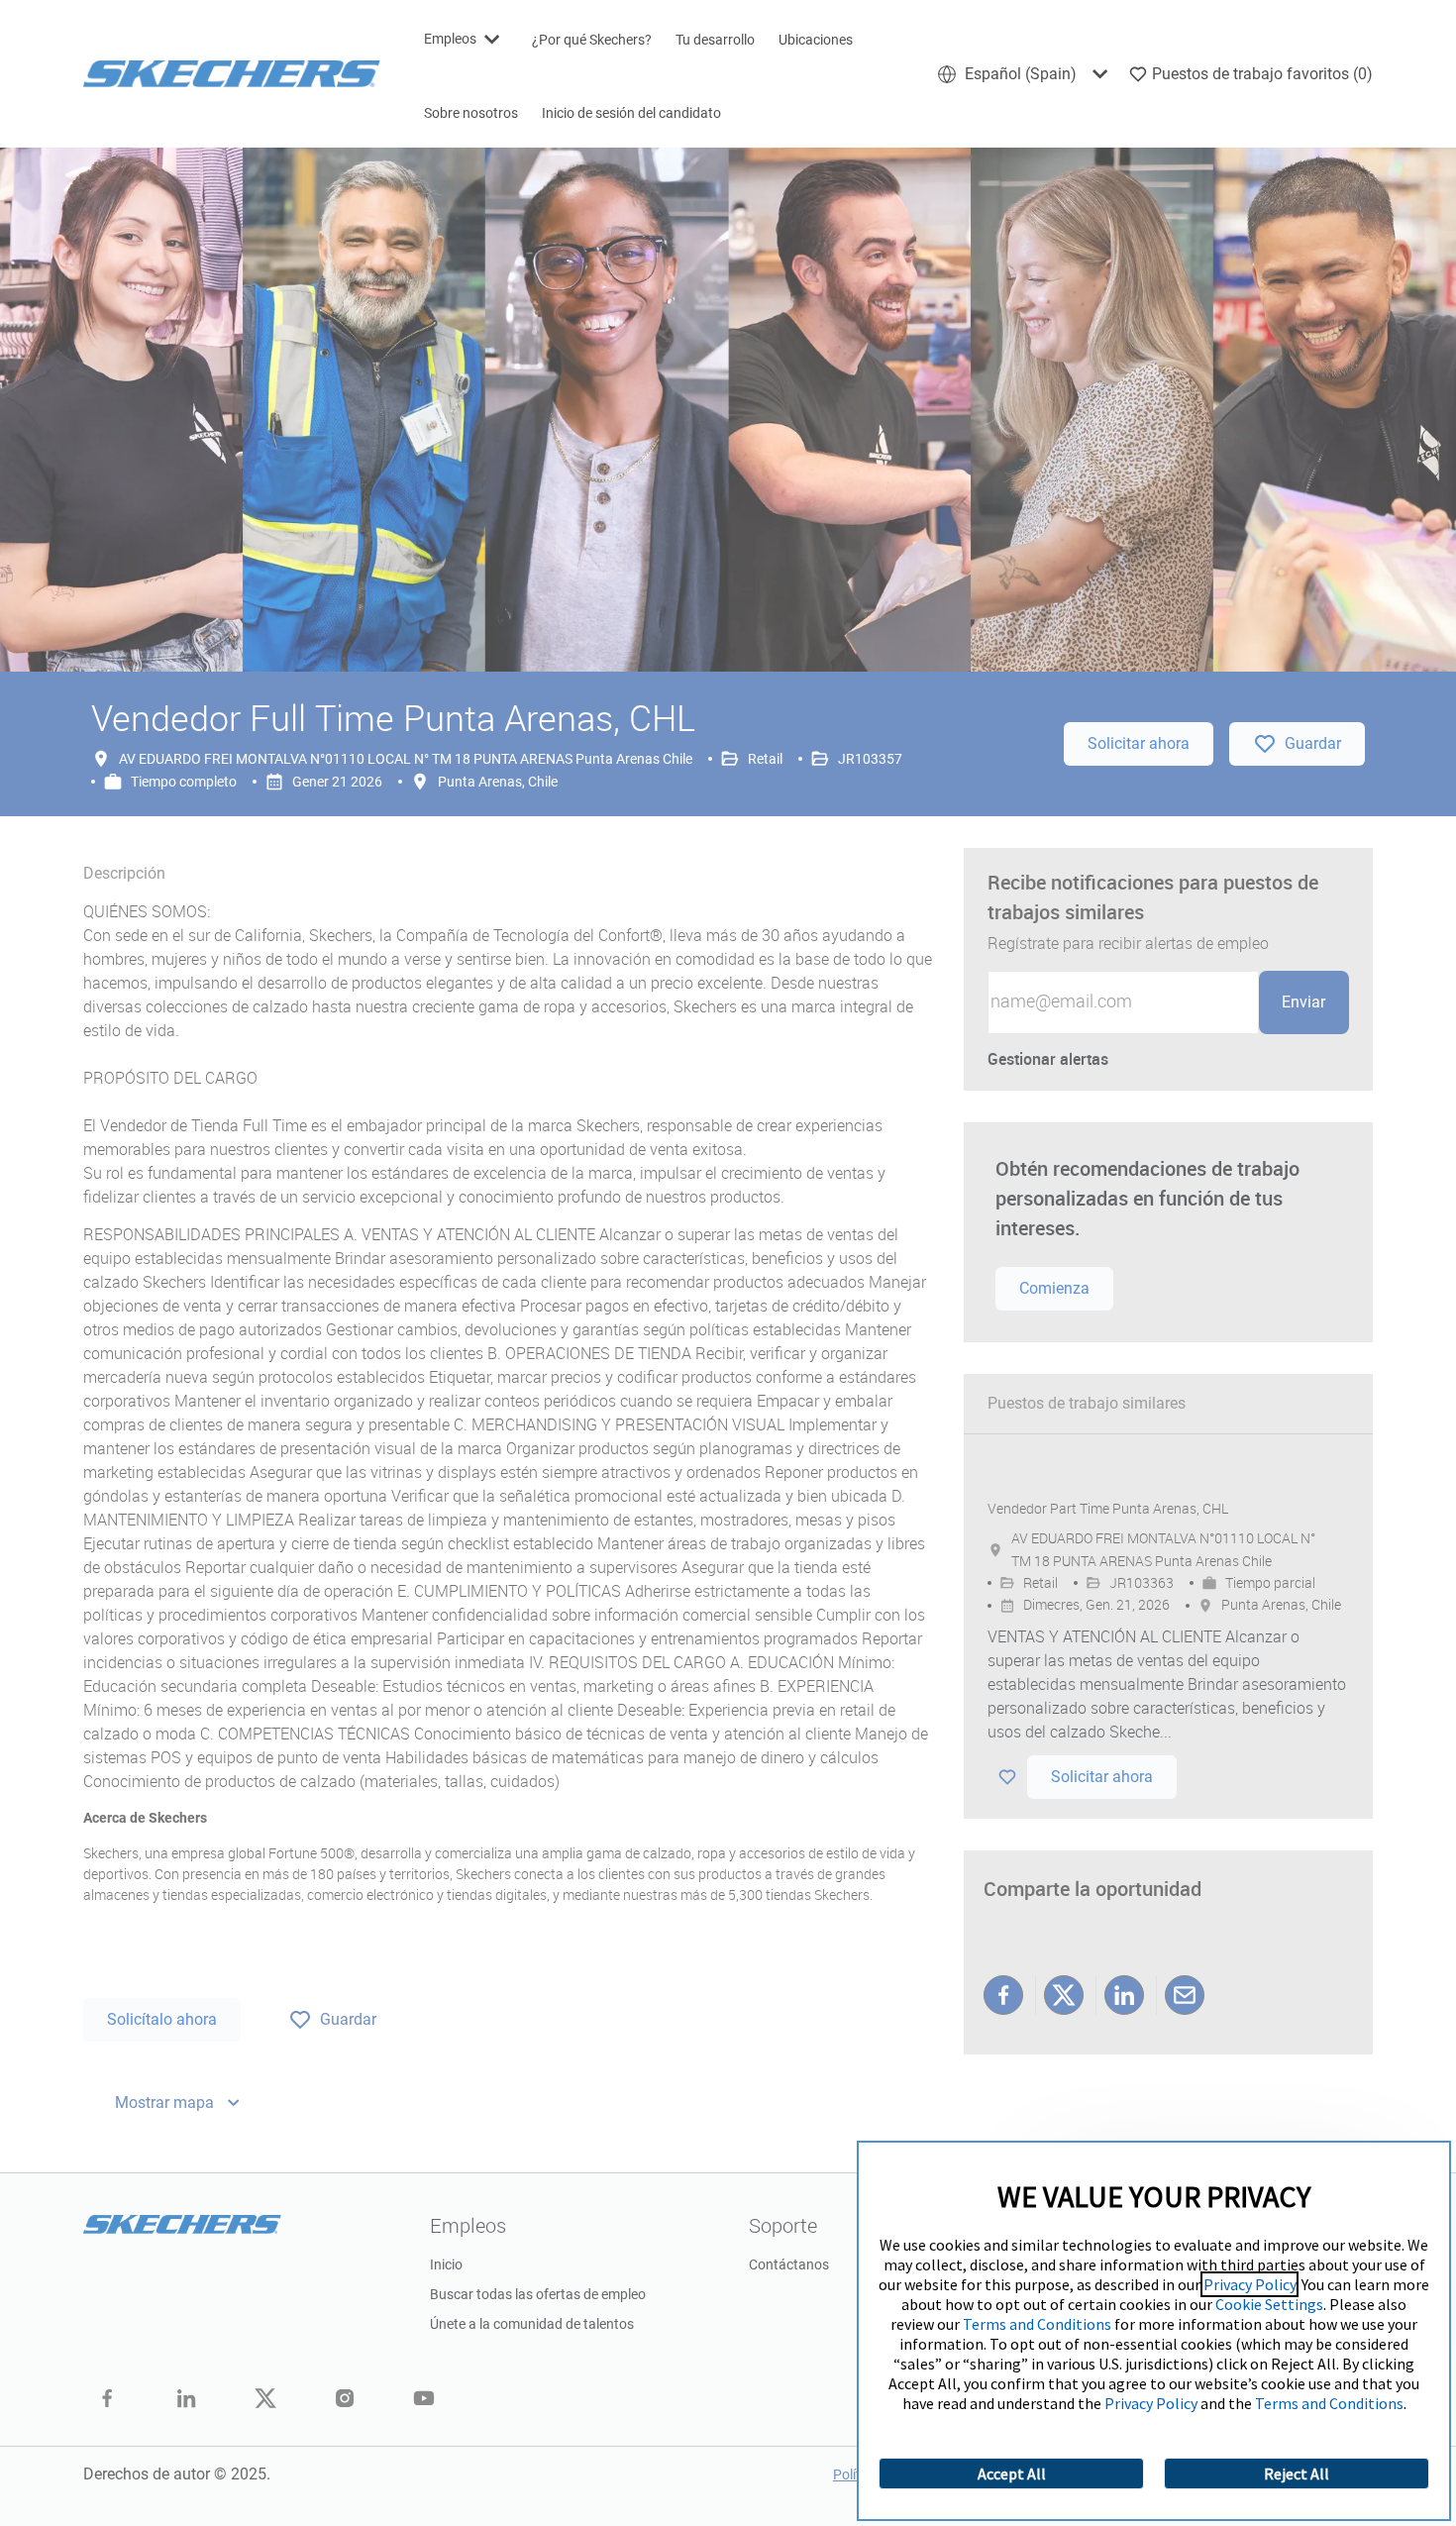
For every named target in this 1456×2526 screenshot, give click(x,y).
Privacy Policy (1249, 2284)
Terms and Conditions (1037, 2324)
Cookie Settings (1269, 2304)
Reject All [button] (1297, 2473)
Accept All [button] (1012, 2473)
